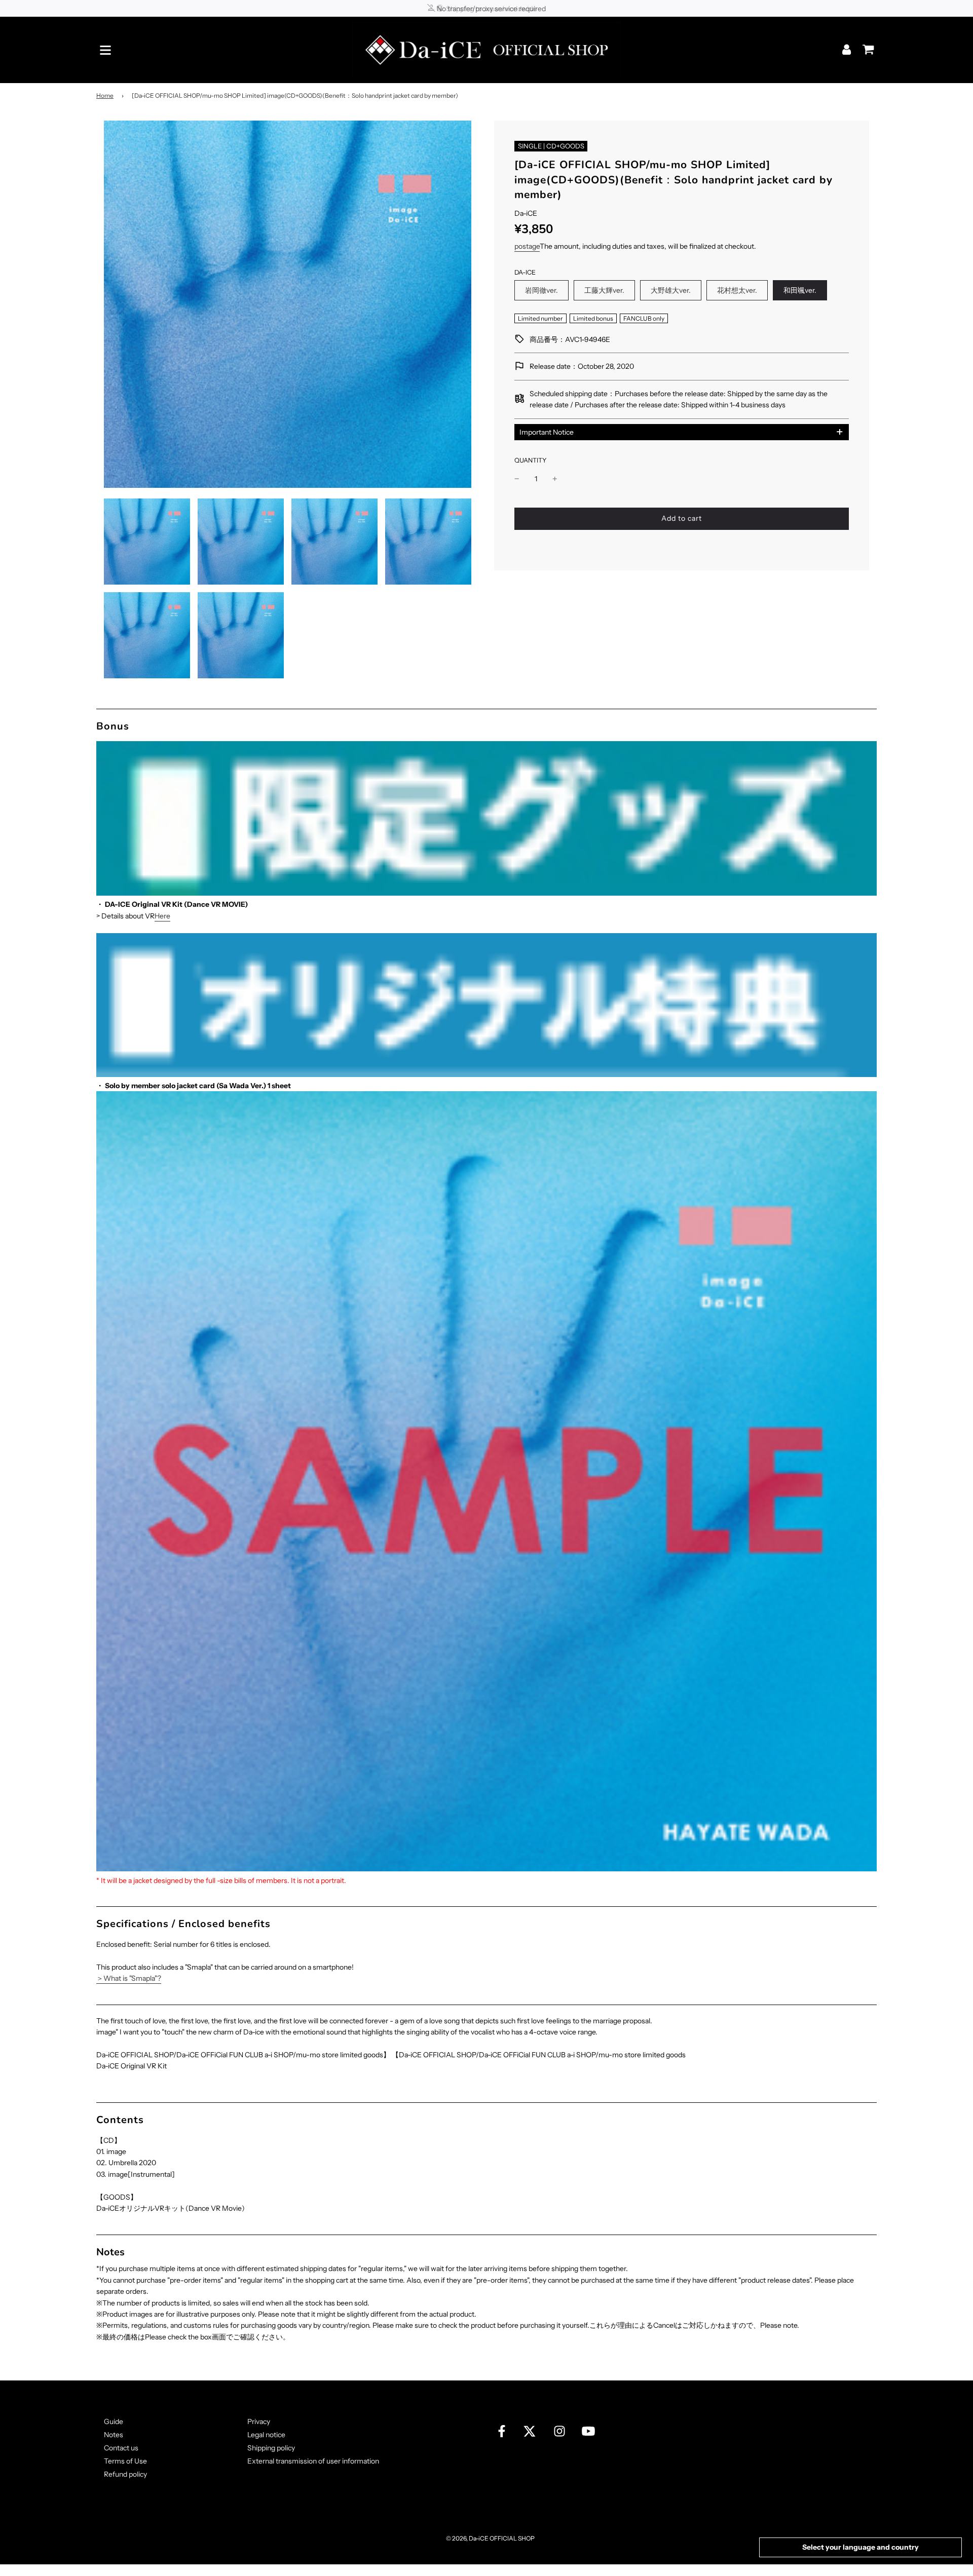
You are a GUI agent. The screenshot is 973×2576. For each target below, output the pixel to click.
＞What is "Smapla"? (129, 1978)
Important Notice (547, 432)
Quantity (531, 460)
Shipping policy (271, 2448)
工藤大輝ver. (604, 290)
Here (162, 916)
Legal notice (266, 2435)
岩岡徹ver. (541, 290)
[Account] (848, 49)
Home (105, 95)
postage (527, 246)
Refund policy (125, 2474)
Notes (114, 2435)
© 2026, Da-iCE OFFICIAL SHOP (490, 2538)
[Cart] (866, 46)
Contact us (121, 2448)
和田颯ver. (800, 290)
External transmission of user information (313, 2461)
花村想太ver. (737, 290)
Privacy (259, 2421)
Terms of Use (125, 2461)
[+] (555, 479)
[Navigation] (105, 50)
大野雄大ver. (671, 290)
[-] (517, 479)
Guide (114, 2421)
